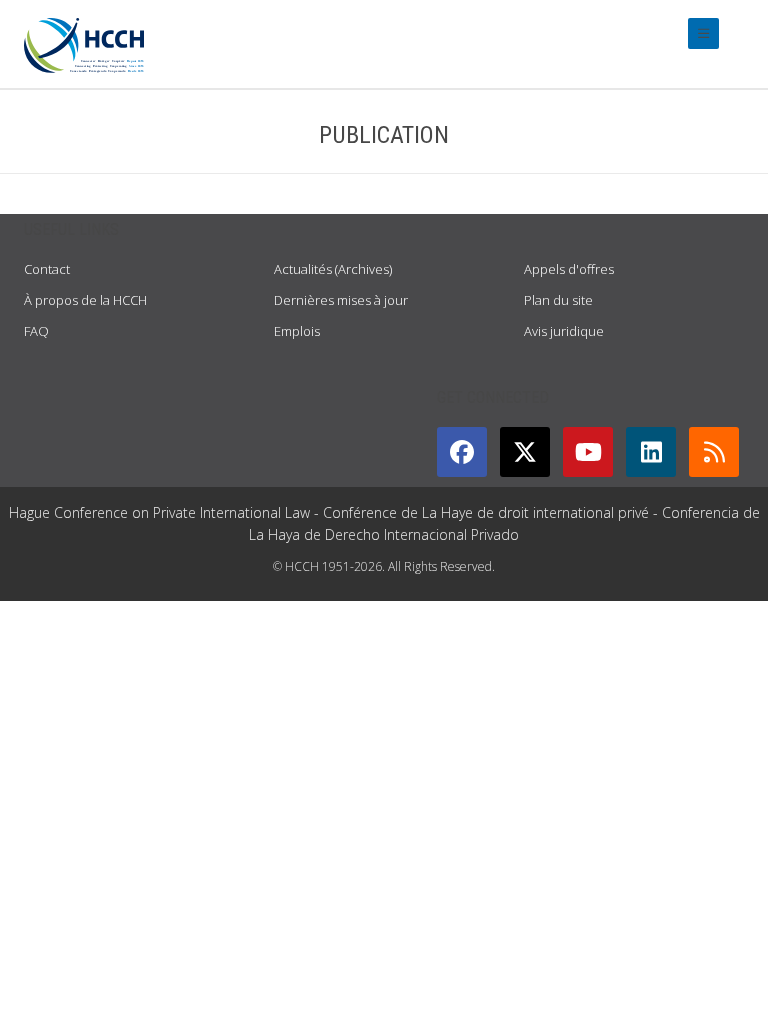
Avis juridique (564, 331)
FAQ (36, 331)
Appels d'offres (569, 269)
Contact (47, 269)
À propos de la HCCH (85, 300)
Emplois (297, 331)
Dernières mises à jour (341, 300)
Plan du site (558, 300)
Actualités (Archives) (333, 269)
